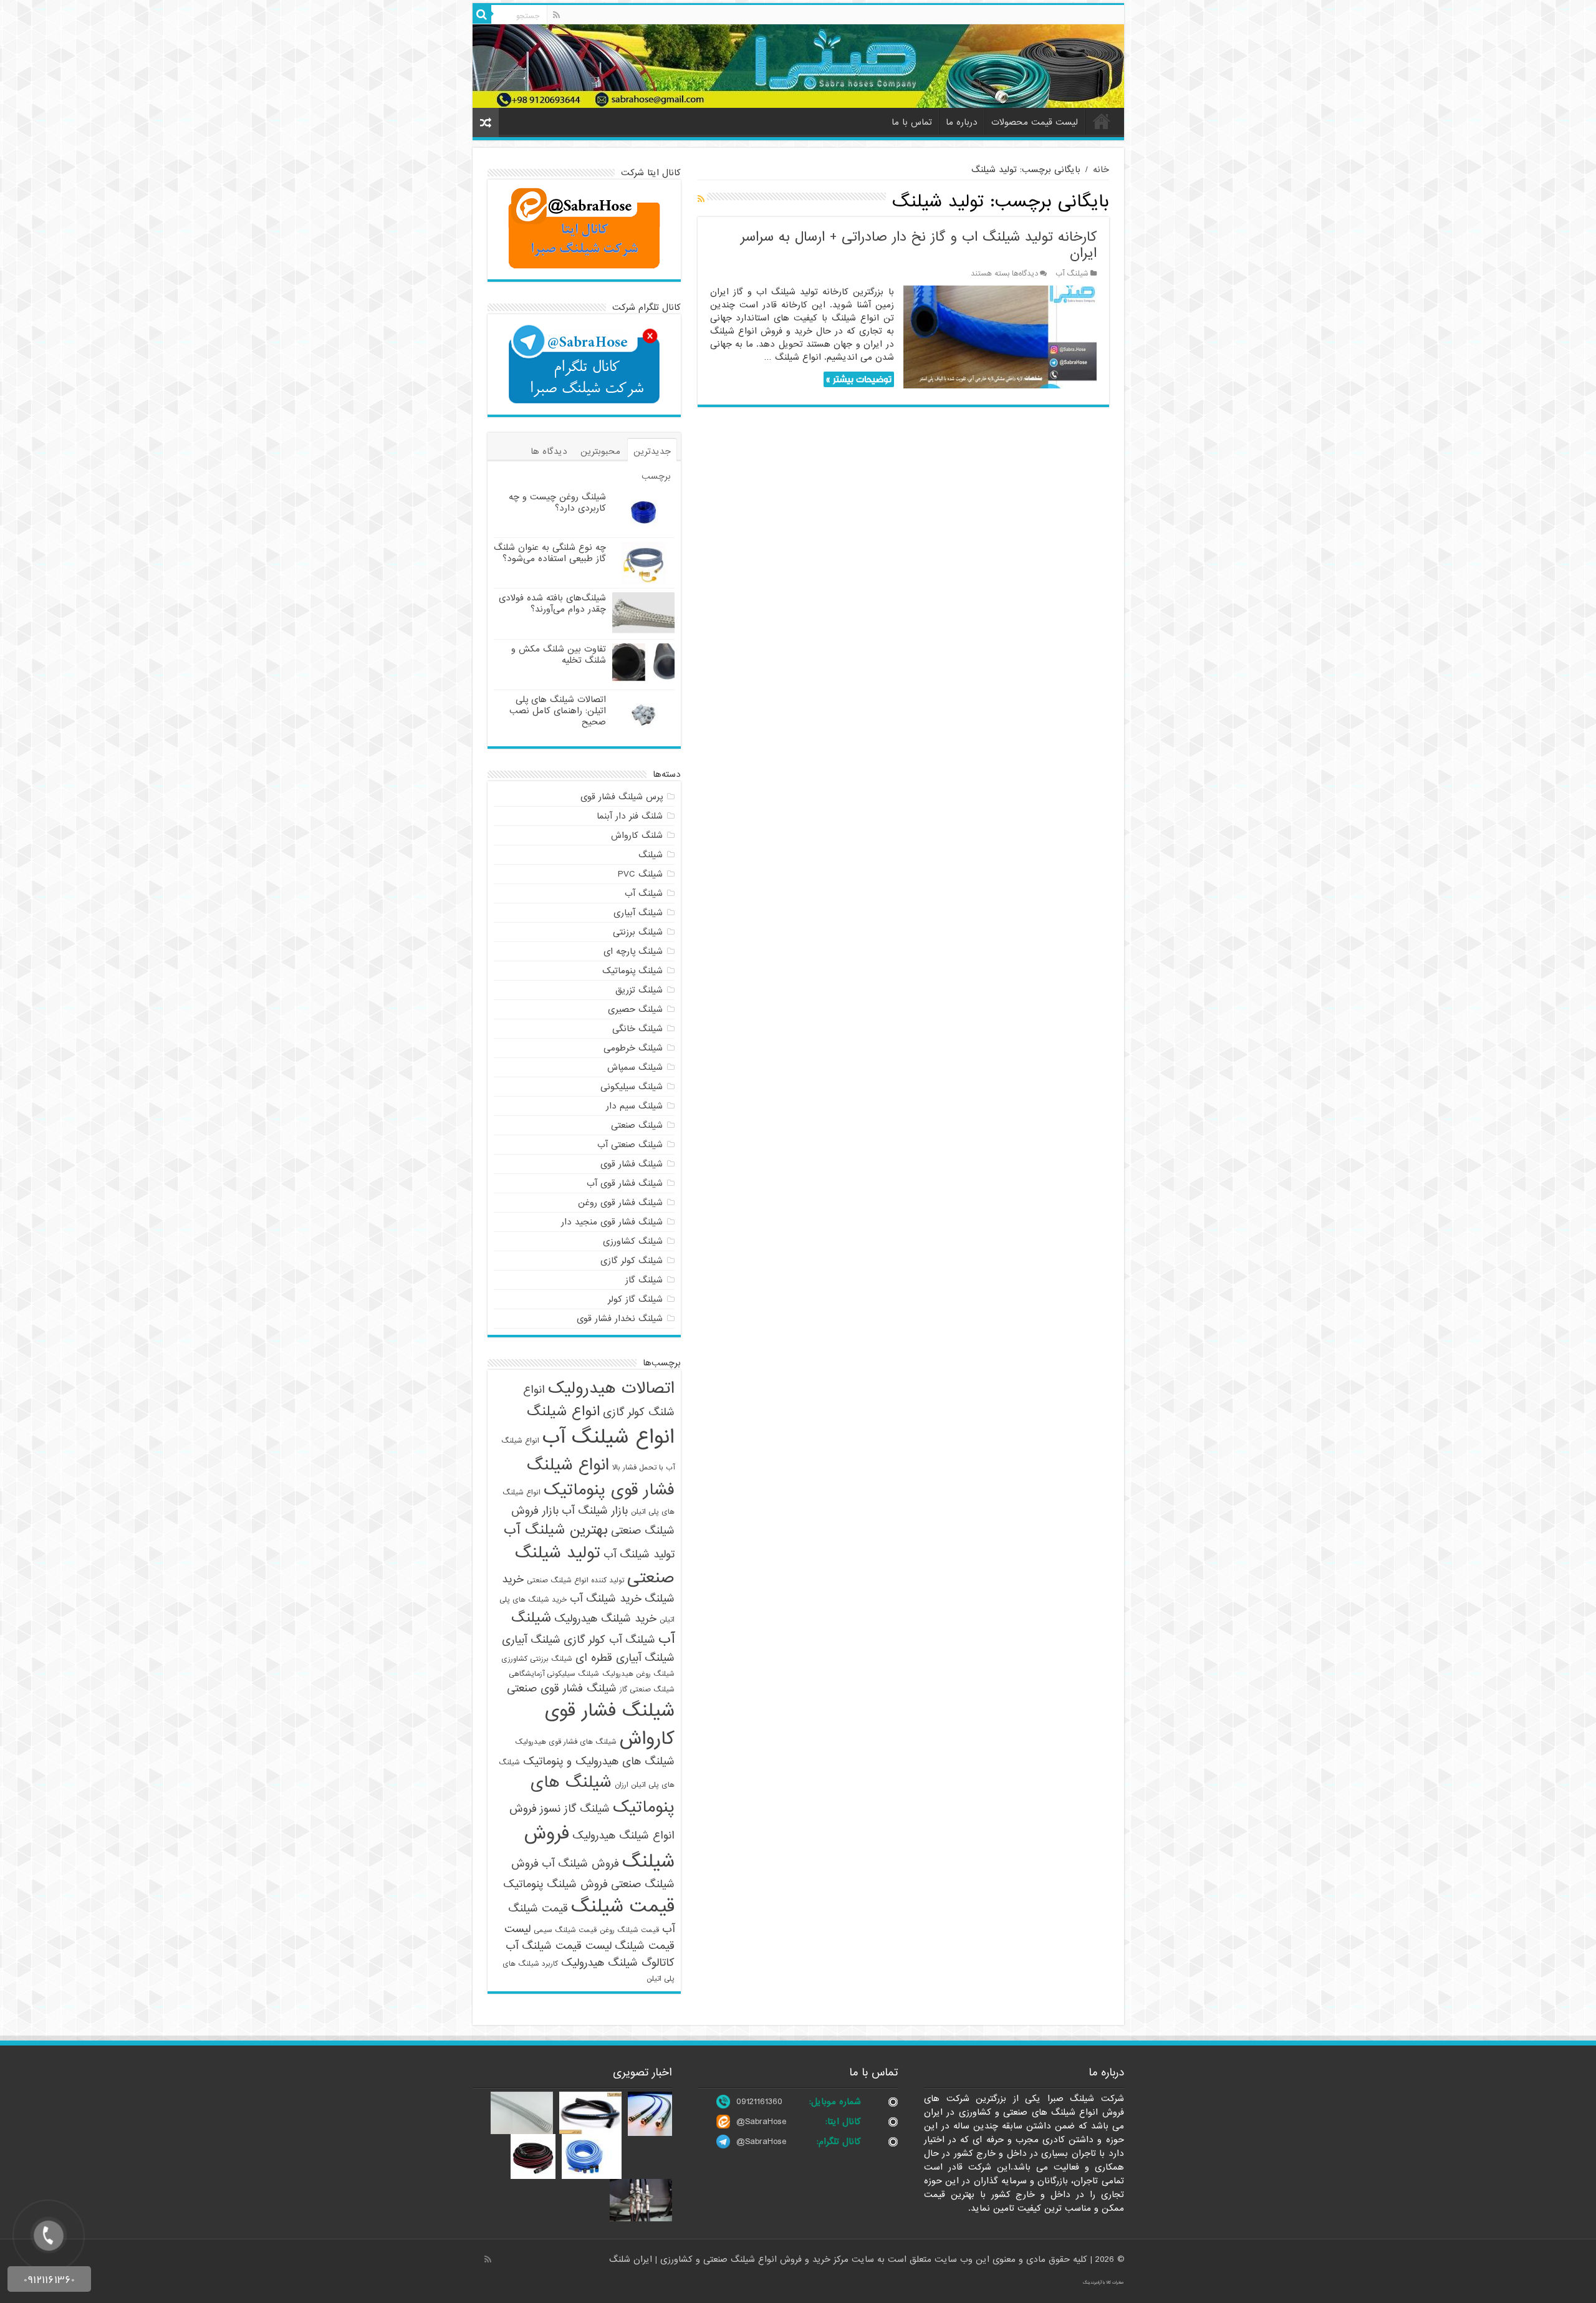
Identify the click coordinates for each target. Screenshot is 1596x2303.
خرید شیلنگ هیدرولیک (605, 1619)
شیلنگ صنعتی (637, 1125)
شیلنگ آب (1072, 274)
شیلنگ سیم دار (634, 1106)
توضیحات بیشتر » (859, 379)
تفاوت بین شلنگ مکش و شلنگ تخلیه (559, 655)
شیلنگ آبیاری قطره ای (625, 1658)
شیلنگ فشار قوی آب (625, 1183)
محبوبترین (600, 451)
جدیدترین (652, 451)
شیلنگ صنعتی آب (630, 1145)
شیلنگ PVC (640, 874)
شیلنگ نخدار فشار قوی (620, 1319)
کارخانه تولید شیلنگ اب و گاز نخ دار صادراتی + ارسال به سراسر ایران (919, 245)
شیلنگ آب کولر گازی (609, 1640)
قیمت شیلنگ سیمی (565, 1930)
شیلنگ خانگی (637, 1029)
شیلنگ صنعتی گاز (647, 1690)
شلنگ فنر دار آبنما (630, 816)
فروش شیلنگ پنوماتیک (555, 1884)
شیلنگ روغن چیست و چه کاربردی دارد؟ (557, 502)
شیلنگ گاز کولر (635, 1299)
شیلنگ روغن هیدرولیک (638, 1674)
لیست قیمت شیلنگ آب (559, 1946)
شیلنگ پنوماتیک (632, 971)
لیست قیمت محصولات (1035, 122)
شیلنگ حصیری (635, 1009)
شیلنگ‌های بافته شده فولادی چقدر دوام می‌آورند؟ (552, 603)
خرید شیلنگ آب (606, 1599)
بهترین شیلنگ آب (556, 1530)
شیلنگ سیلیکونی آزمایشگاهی (554, 1674)
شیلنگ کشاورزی (633, 1241)
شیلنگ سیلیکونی (632, 1087)
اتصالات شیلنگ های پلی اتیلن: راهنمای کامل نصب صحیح (558, 711)
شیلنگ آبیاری (638, 913)
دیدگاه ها (549, 451)
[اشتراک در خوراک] (701, 200)
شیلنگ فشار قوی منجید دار (612, 1222)
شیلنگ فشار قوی (632, 1164)
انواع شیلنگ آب (608, 1437)
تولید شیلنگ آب (639, 1555)
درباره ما (962, 122)
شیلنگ (651, 855)
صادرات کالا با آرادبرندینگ (1103, 2282)
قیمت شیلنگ (623, 1907)
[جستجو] (482, 14)
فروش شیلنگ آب (580, 1864)
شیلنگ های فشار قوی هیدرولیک (566, 1742)
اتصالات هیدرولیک (611, 1388)
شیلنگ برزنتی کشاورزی (537, 1659)
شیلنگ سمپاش (635, 1067)
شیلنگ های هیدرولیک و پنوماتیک (599, 1762)
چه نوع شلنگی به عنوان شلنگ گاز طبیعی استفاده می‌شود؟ (550, 553)
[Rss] (556, 15)
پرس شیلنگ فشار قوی (622, 797)
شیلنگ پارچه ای (633, 951)
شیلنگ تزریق (639, 990)
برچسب (656, 476)
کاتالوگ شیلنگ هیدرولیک (618, 1963)
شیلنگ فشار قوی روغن (620, 1203)
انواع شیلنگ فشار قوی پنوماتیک (601, 1478)
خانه (1102, 121)
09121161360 (759, 2102)
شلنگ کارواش (637, 835)
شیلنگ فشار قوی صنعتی (562, 1689)
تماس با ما (912, 122)
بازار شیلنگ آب (595, 1511)
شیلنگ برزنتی (638, 932)
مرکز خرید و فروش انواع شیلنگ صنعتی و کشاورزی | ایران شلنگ (730, 2259)
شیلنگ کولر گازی (632, 1261)
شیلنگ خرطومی (633, 1048)
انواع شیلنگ (563, 1411)
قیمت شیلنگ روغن (629, 1930)
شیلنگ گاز (644, 1280)
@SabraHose (761, 2122)
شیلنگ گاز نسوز (575, 1809)
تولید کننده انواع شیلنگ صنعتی (575, 1580)
